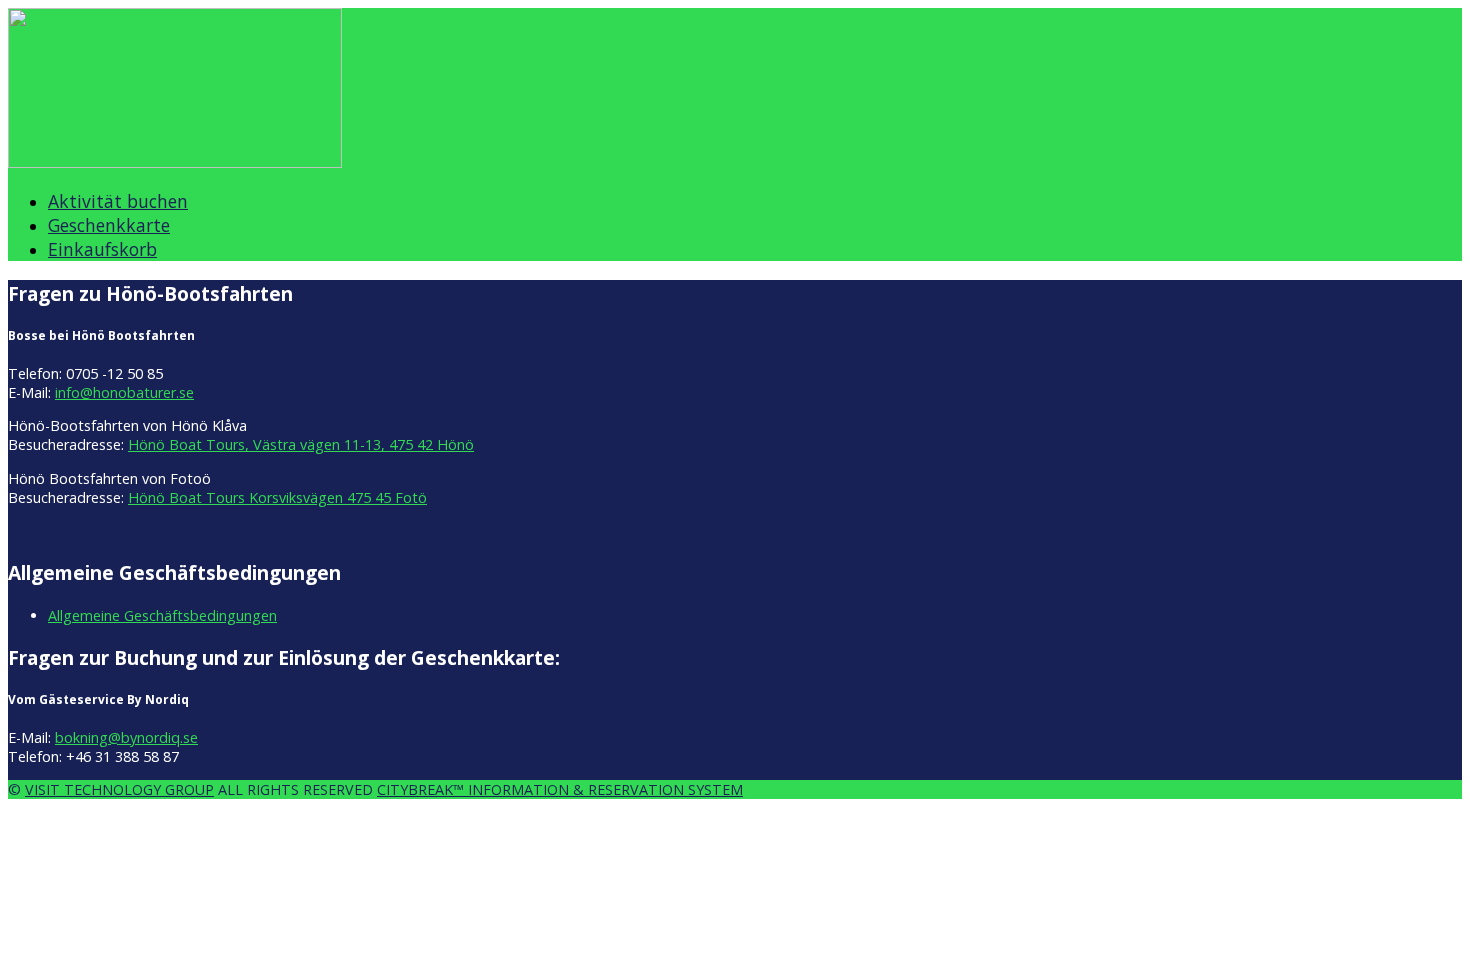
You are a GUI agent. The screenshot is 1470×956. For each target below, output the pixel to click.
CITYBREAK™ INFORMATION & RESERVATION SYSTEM (560, 789)
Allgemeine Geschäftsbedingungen (162, 615)
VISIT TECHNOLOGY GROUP (119, 789)
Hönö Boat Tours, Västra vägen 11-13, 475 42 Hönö (301, 444)
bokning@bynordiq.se (126, 737)
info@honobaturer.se (124, 392)
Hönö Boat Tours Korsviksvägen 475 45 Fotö (277, 497)
